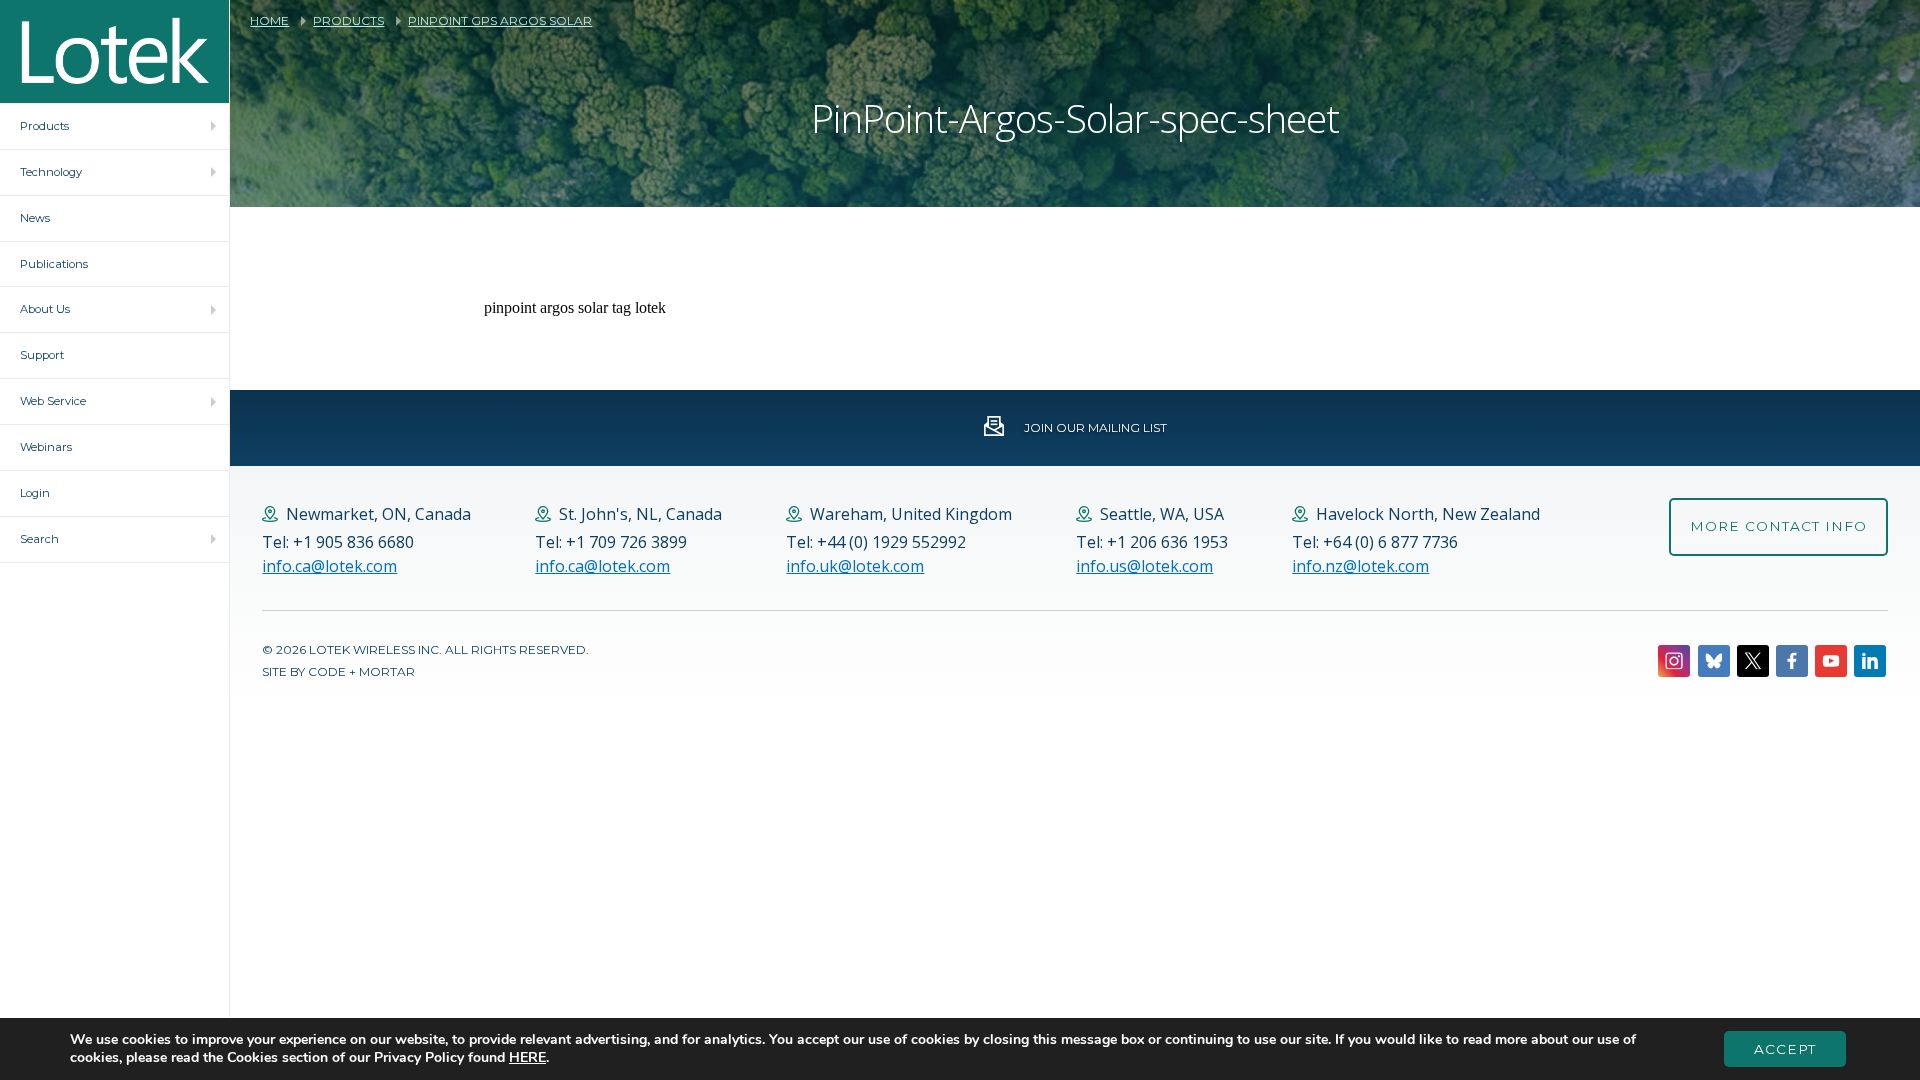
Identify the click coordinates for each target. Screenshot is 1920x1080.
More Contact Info (1778, 526)
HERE (527, 1057)
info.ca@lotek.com (329, 566)
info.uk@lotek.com (855, 566)
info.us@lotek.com (1144, 566)
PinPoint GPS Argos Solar (500, 21)
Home (269, 21)
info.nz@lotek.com (1360, 566)
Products (348, 21)
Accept (1785, 1049)
